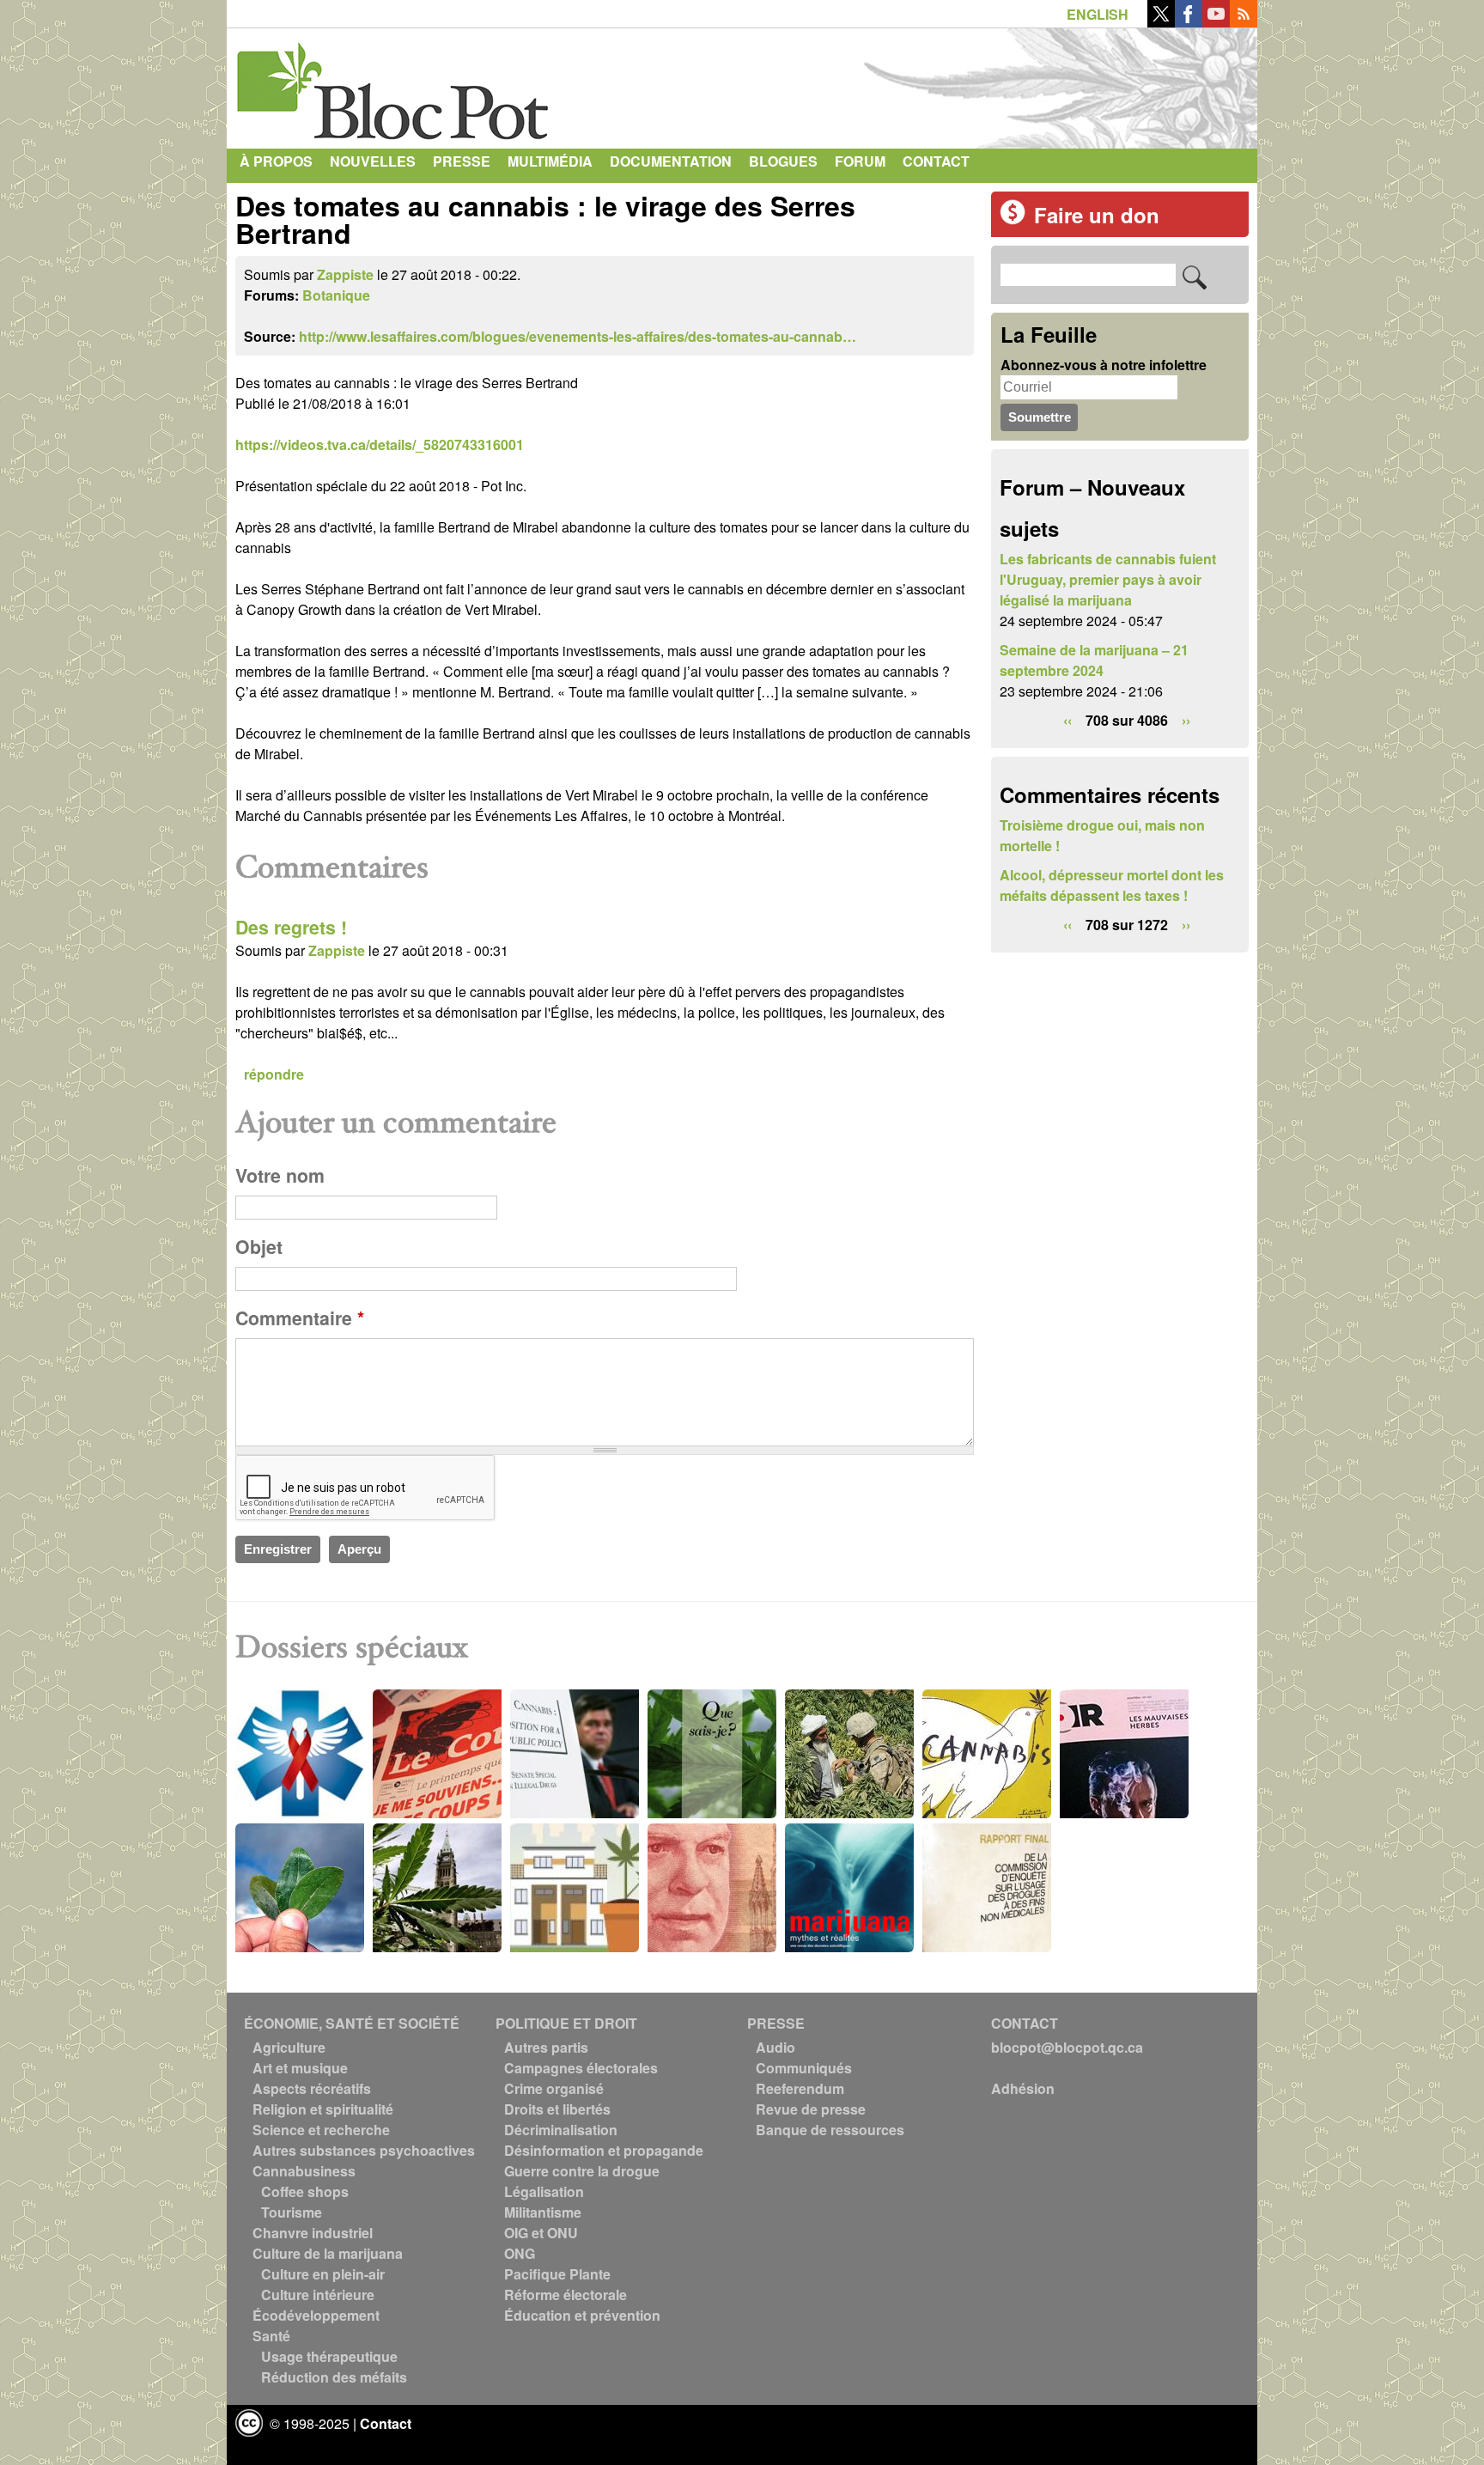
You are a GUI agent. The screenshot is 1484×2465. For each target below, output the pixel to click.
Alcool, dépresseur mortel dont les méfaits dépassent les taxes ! (1112, 885)
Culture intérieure (318, 2295)
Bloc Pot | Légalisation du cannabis (394, 84)
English (1098, 14)
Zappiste (345, 274)
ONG (520, 2253)
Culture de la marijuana (328, 2253)
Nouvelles (373, 161)
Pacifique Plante (557, 2274)
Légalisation (544, 2191)
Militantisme (543, 2212)
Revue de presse (811, 2109)
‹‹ (1067, 720)
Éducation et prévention (582, 2315)
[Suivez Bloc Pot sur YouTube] (1216, 22)
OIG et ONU (541, 2233)
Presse (462, 161)
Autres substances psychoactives (364, 2150)
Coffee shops (305, 2191)
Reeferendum (800, 2088)
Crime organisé (554, 2088)
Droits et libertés (557, 2109)
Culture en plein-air (323, 2274)
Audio (775, 2047)
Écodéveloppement (316, 2315)
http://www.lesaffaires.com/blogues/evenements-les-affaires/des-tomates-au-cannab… (578, 336)
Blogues (783, 161)
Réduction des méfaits (334, 2377)
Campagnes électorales (581, 2068)
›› (1186, 720)
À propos (276, 161)
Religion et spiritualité (323, 2109)
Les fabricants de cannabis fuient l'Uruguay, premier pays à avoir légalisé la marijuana (1108, 579)
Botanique (336, 295)
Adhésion (1023, 2088)
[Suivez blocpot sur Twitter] (1161, 22)
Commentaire (300, 1318)
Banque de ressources (830, 2130)
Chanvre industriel (313, 2233)
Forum (860, 161)
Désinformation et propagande (604, 2150)
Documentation (671, 161)
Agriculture (289, 2047)
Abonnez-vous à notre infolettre (1104, 365)
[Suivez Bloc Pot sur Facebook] (1189, 22)
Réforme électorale (566, 2295)
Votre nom (280, 1175)
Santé (271, 2336)
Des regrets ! (291, 927)
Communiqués (804, 2068)
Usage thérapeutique (329, 2356)
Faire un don (1097, 215)
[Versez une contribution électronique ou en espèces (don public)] (1013, 219)
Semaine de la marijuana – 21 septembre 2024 (1094, 660)
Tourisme (292, 2212)
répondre (274, 1074)
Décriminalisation (561, 2130)
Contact (936, 161)
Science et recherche (321, 2130)
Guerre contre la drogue (582, 2171)
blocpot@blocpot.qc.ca (1067, 2047)
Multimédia (550, 161)
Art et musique (300, 2068)
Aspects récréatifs (312, 2088)
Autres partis (546, 2047)
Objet (259, 1247)
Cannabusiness (304, 2171)
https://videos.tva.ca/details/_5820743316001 (380, 444)
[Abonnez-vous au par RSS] (1244, 22)
